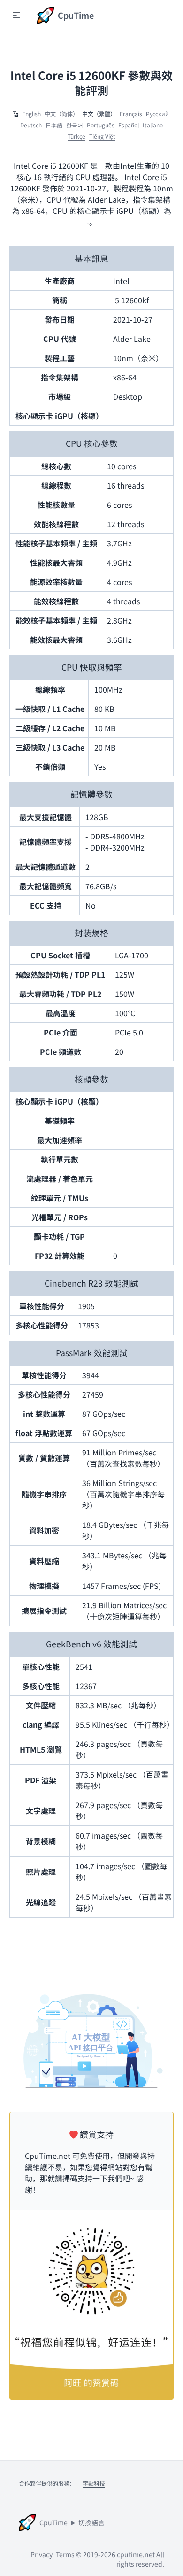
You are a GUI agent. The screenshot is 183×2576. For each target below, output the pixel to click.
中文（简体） (61, 114)
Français (131, 114)
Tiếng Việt (102, 136)
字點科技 (94, 2483)
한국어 (75, 125)
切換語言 (91, 2522)
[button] (16, 15)
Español (129, 125)
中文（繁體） (99, 114)
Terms (65, 2554)
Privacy (42, 2554)
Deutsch (31, 125)
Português (101, 125)
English (31, 114)
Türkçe (76, 136)
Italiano (153, 125)
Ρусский (157, 114)
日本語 (54, 125)
